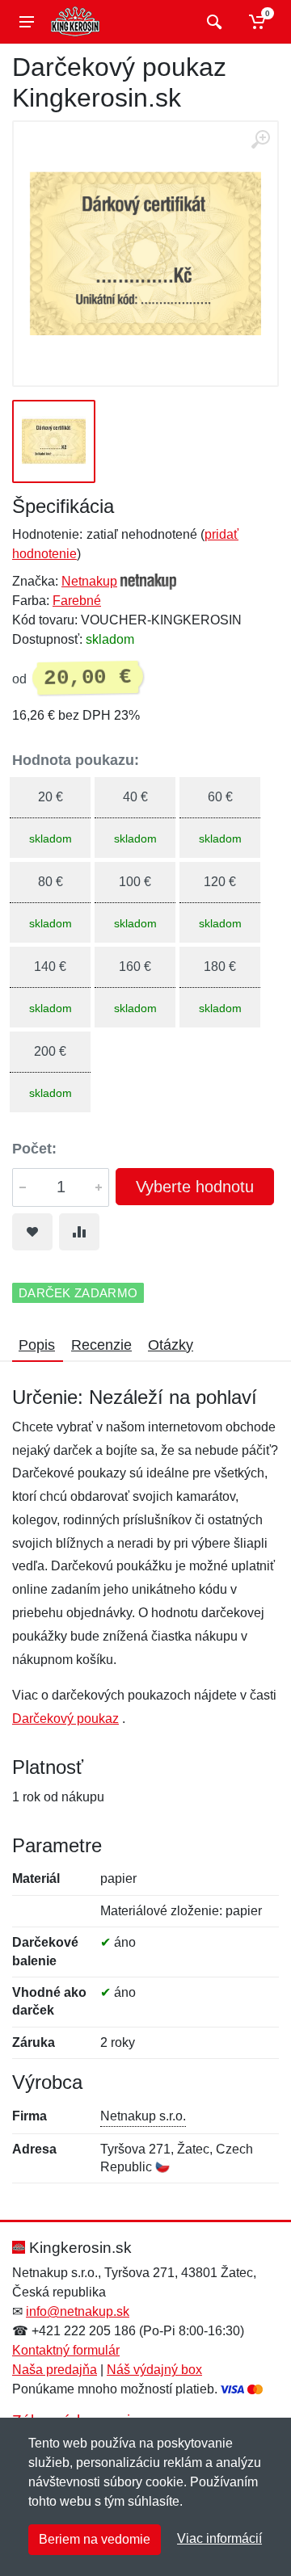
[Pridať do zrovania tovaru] (79, 1232)
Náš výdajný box (154, 2370)
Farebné (77, 601)
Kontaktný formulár (66, 2350)
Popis (37, 1345)
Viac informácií (219, 2538)
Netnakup (89, 581)
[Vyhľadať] (212, 22)
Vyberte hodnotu (195, 1187)
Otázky (171, 1345)
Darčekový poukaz (65, 1719)
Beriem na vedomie (95, 2539)
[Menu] (27, 22)
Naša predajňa (55, 2370)
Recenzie (101, 1345)
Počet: (34, 1149)
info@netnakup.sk (78, 2311)
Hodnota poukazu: (76, 760)
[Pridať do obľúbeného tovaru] (32, 1232)
